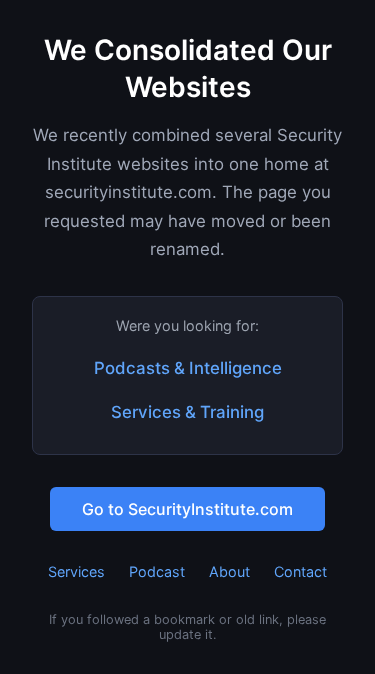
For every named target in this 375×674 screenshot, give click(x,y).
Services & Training (187, 412)
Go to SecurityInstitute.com (187, 509)
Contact (300, 571)
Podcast (157, 571)
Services (76, 571)
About (229, 571)
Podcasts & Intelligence (188, 368)
